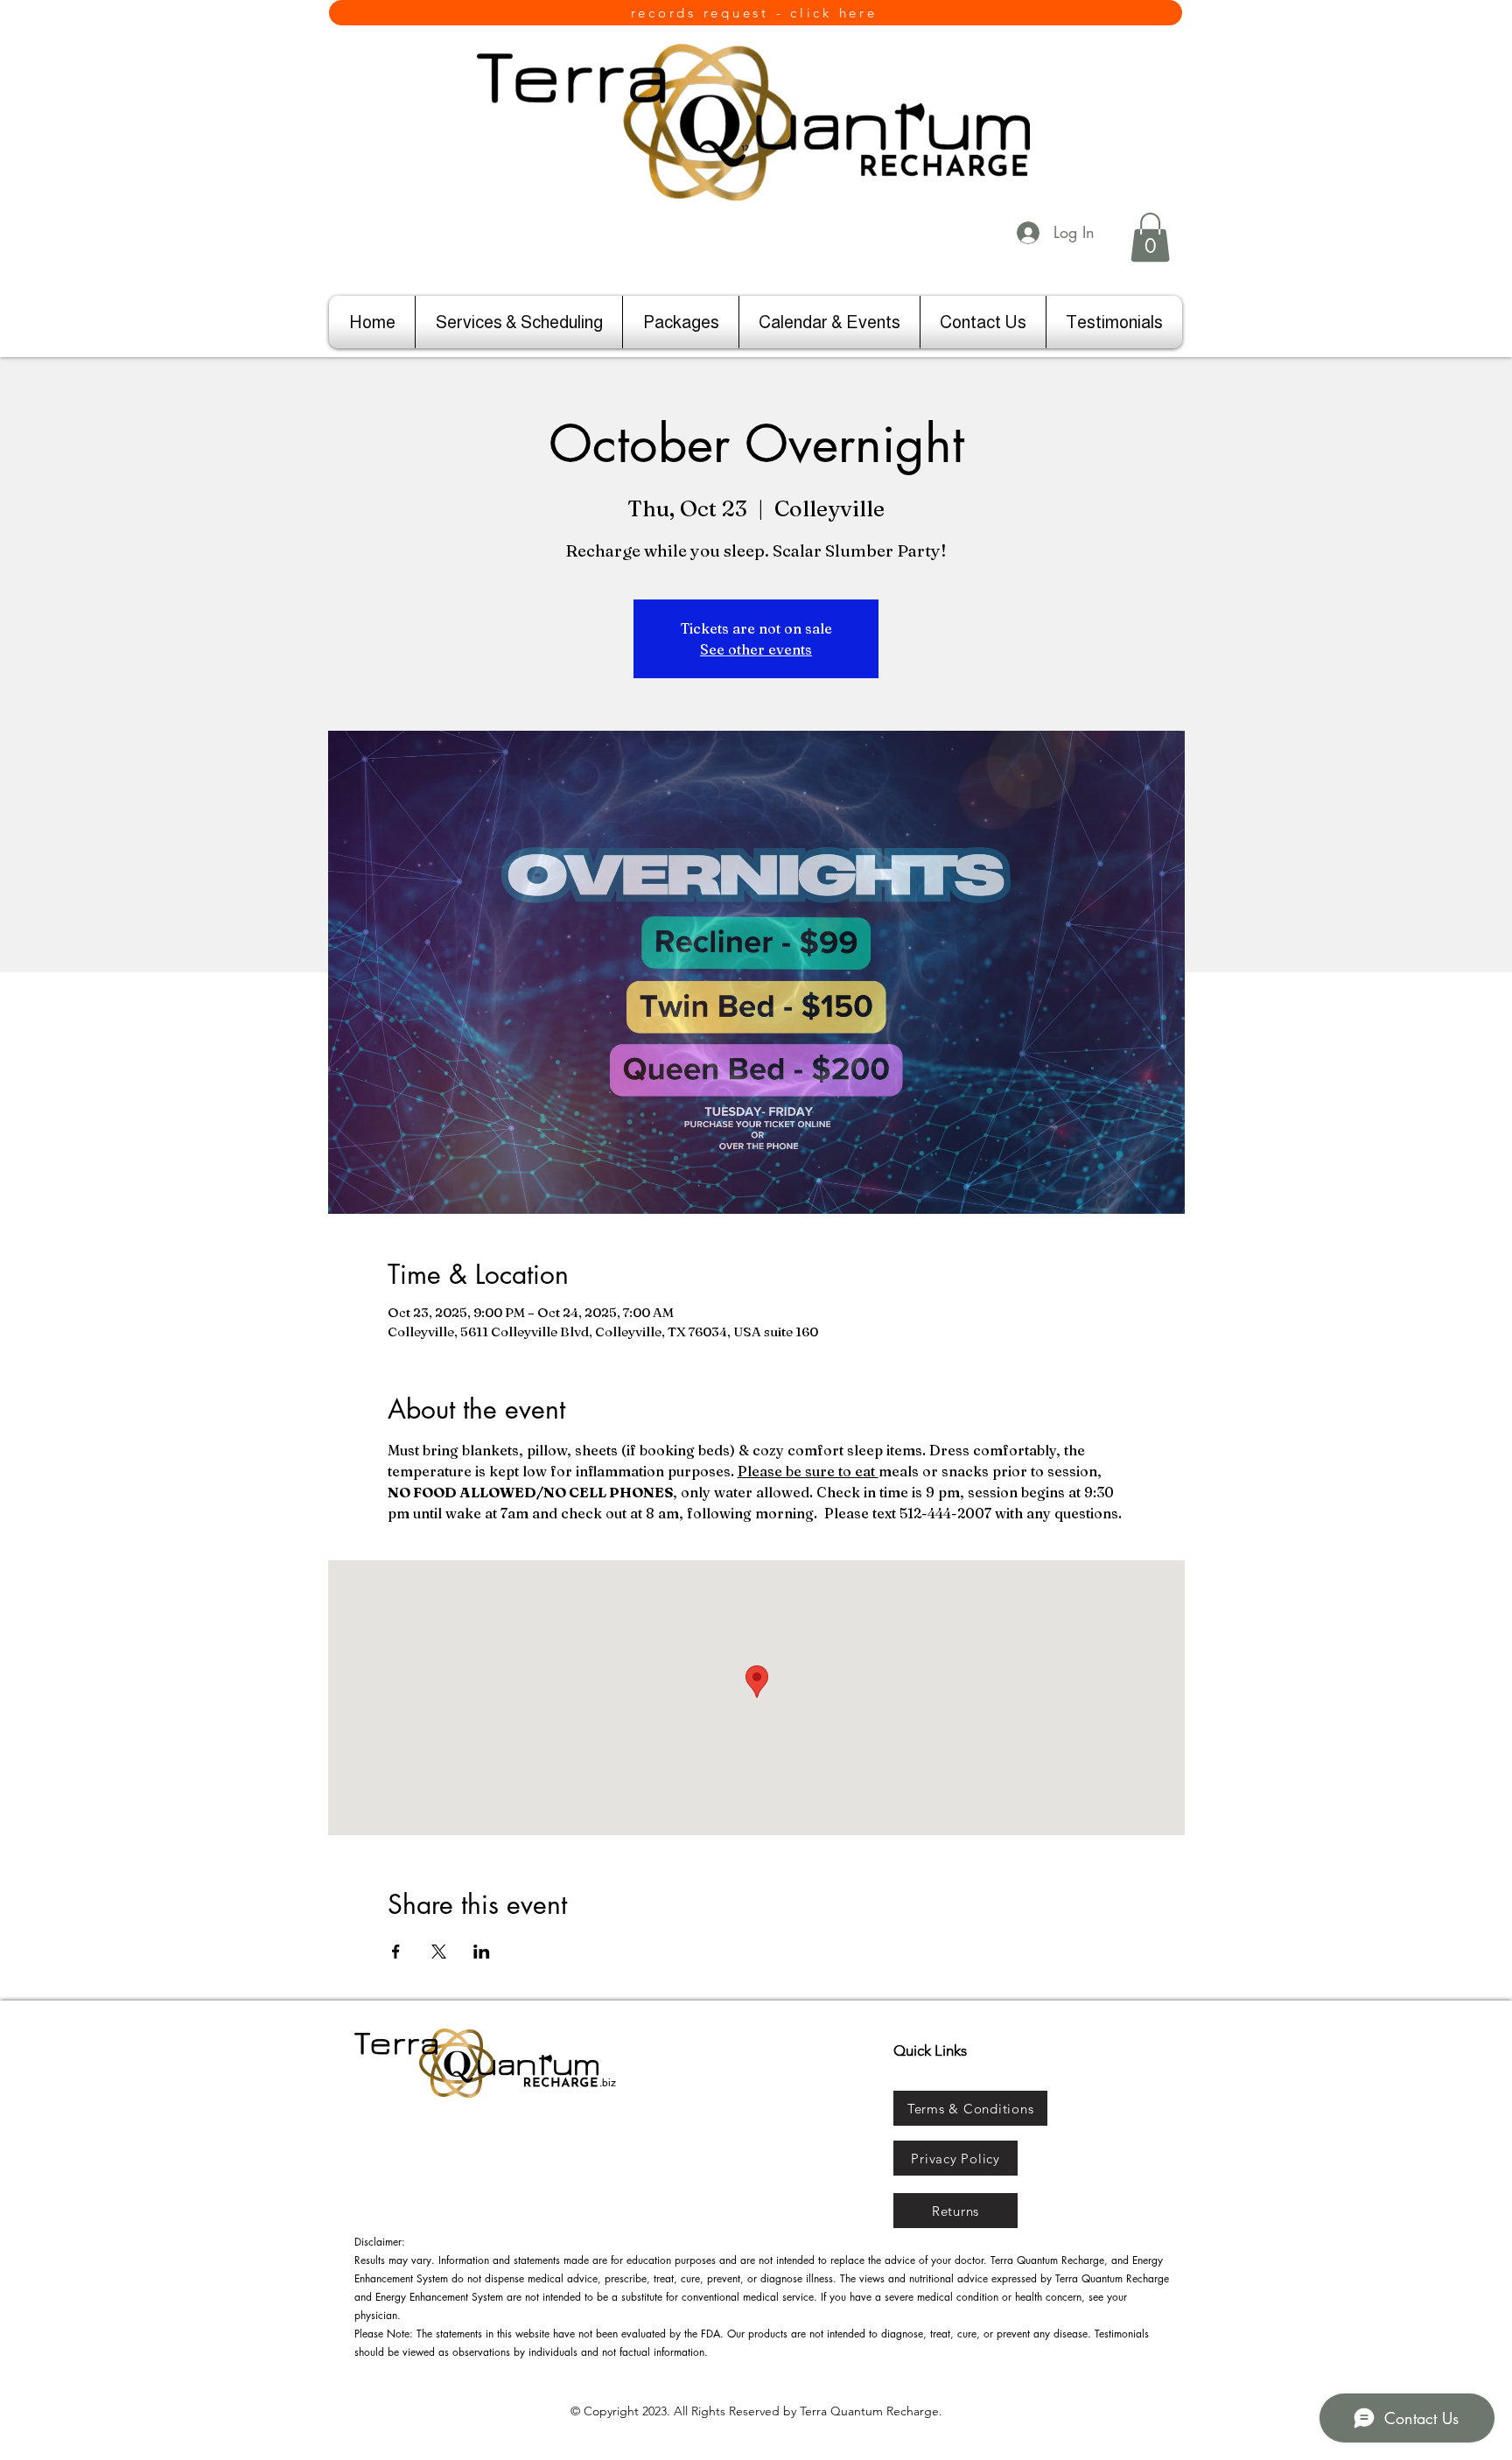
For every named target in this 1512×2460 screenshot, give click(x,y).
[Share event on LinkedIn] (482, 1952)
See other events (756, 649)
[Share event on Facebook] (396, 1952)
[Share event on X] (439, 1952)
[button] (1150, 237)
